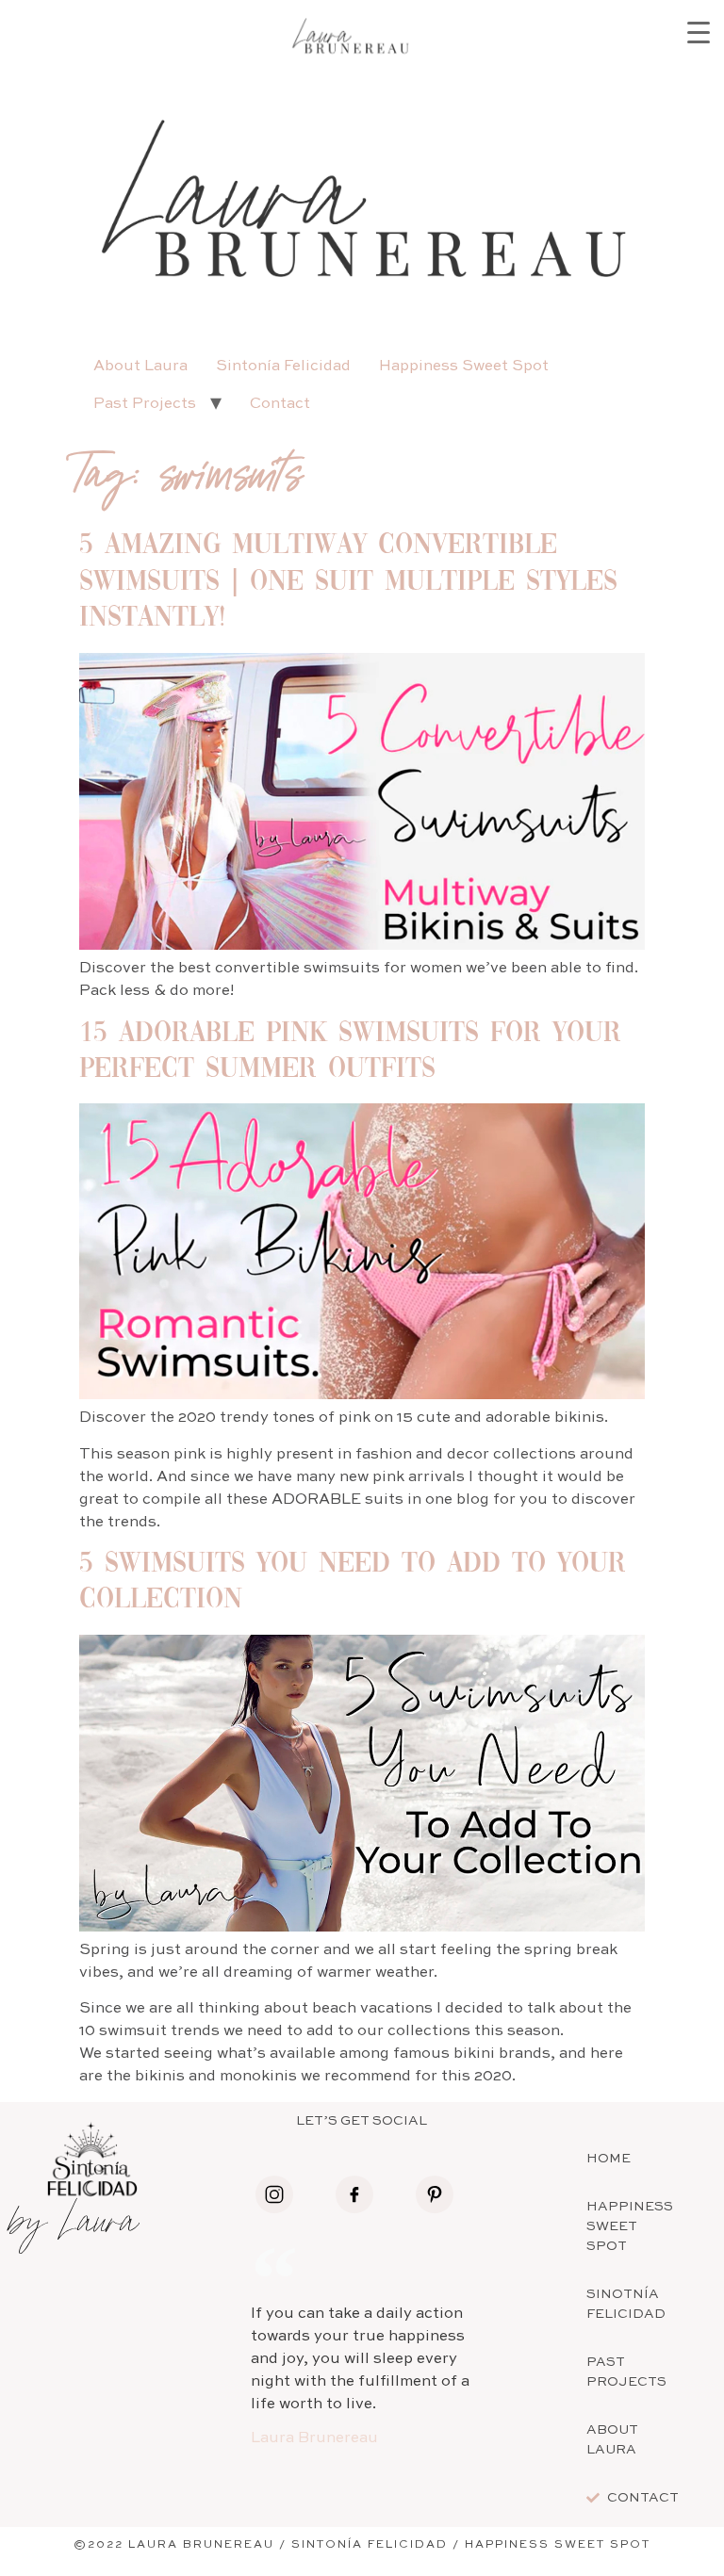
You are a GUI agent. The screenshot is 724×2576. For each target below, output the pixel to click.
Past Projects (145, 404)
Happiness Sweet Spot (464, 367)
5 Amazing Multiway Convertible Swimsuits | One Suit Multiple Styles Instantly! (348, 582)
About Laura (140, 367)
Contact (280, 404)
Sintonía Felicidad (283, 367)
